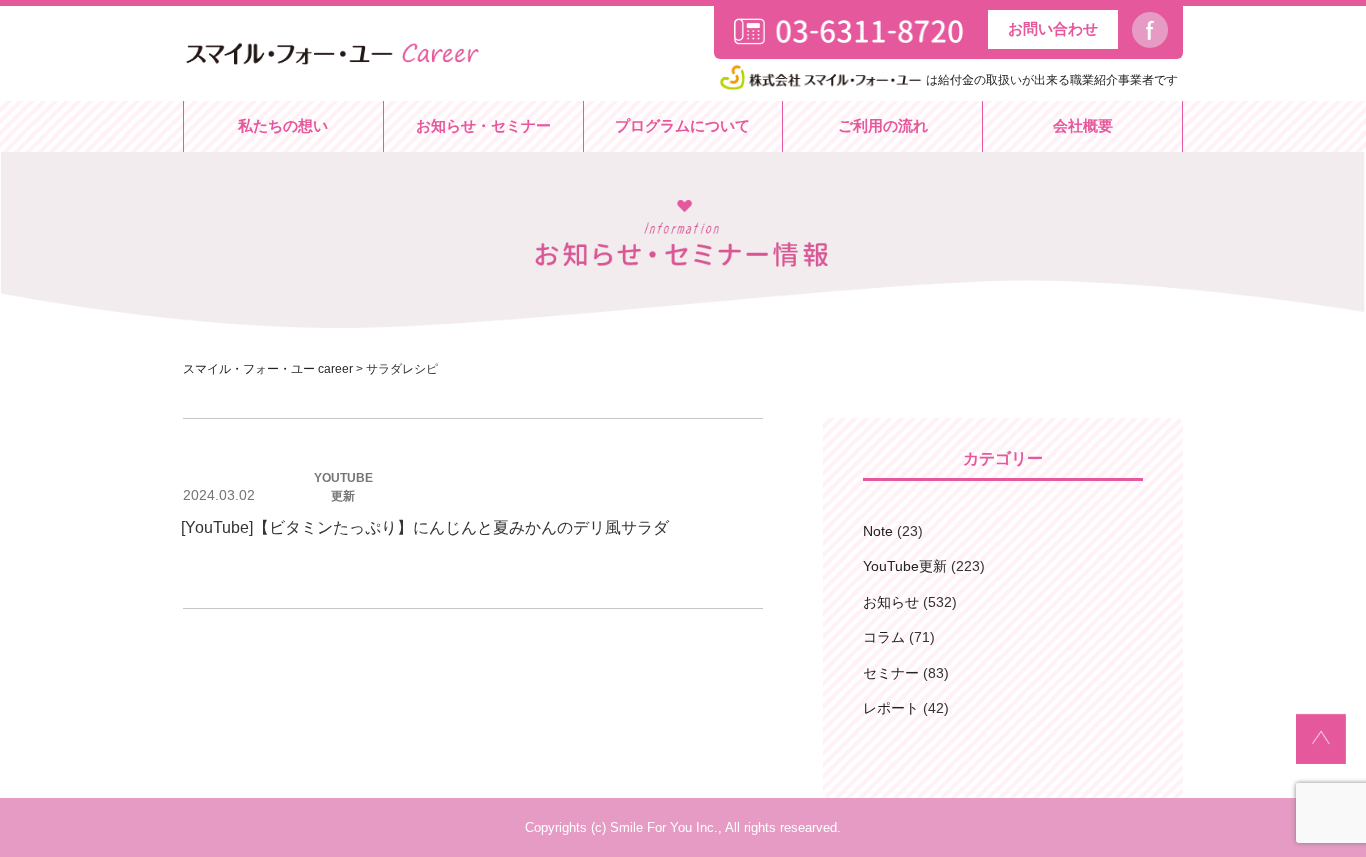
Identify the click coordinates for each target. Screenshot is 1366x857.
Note (878, 531)
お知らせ (891, 602)
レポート (891, 708)
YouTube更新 (905, 566)
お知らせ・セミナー (483, 125)
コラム (884, 637)
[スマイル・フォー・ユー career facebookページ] (1157, 30)
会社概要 (1083, 125)
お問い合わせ (1053, 28)
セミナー (891, 673)
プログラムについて (682, 125)
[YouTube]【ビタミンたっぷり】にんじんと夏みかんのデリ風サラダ (425, 527)
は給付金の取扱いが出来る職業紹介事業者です (1052, 80)
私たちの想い (283, 125)
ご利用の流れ (883, 125)
